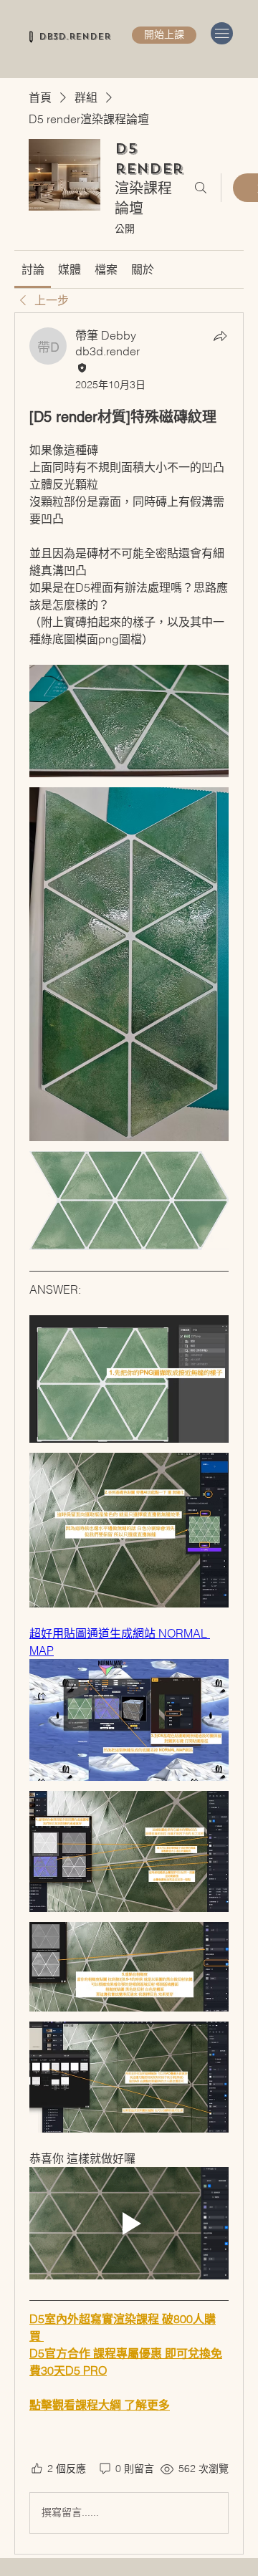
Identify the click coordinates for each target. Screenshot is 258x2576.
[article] (129, 1433)
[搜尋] (201, 188)
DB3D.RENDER (75, 37)
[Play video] (129, 2223)
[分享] (220, 336)
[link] (33, 269)
